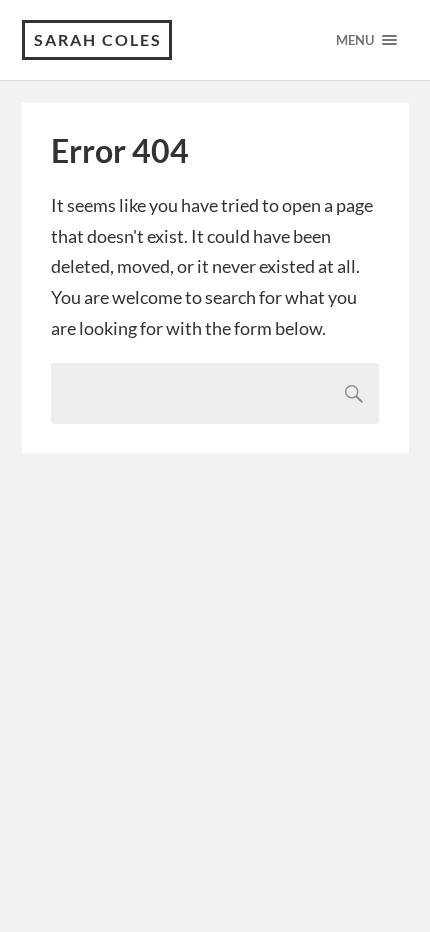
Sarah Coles (98, 39)
